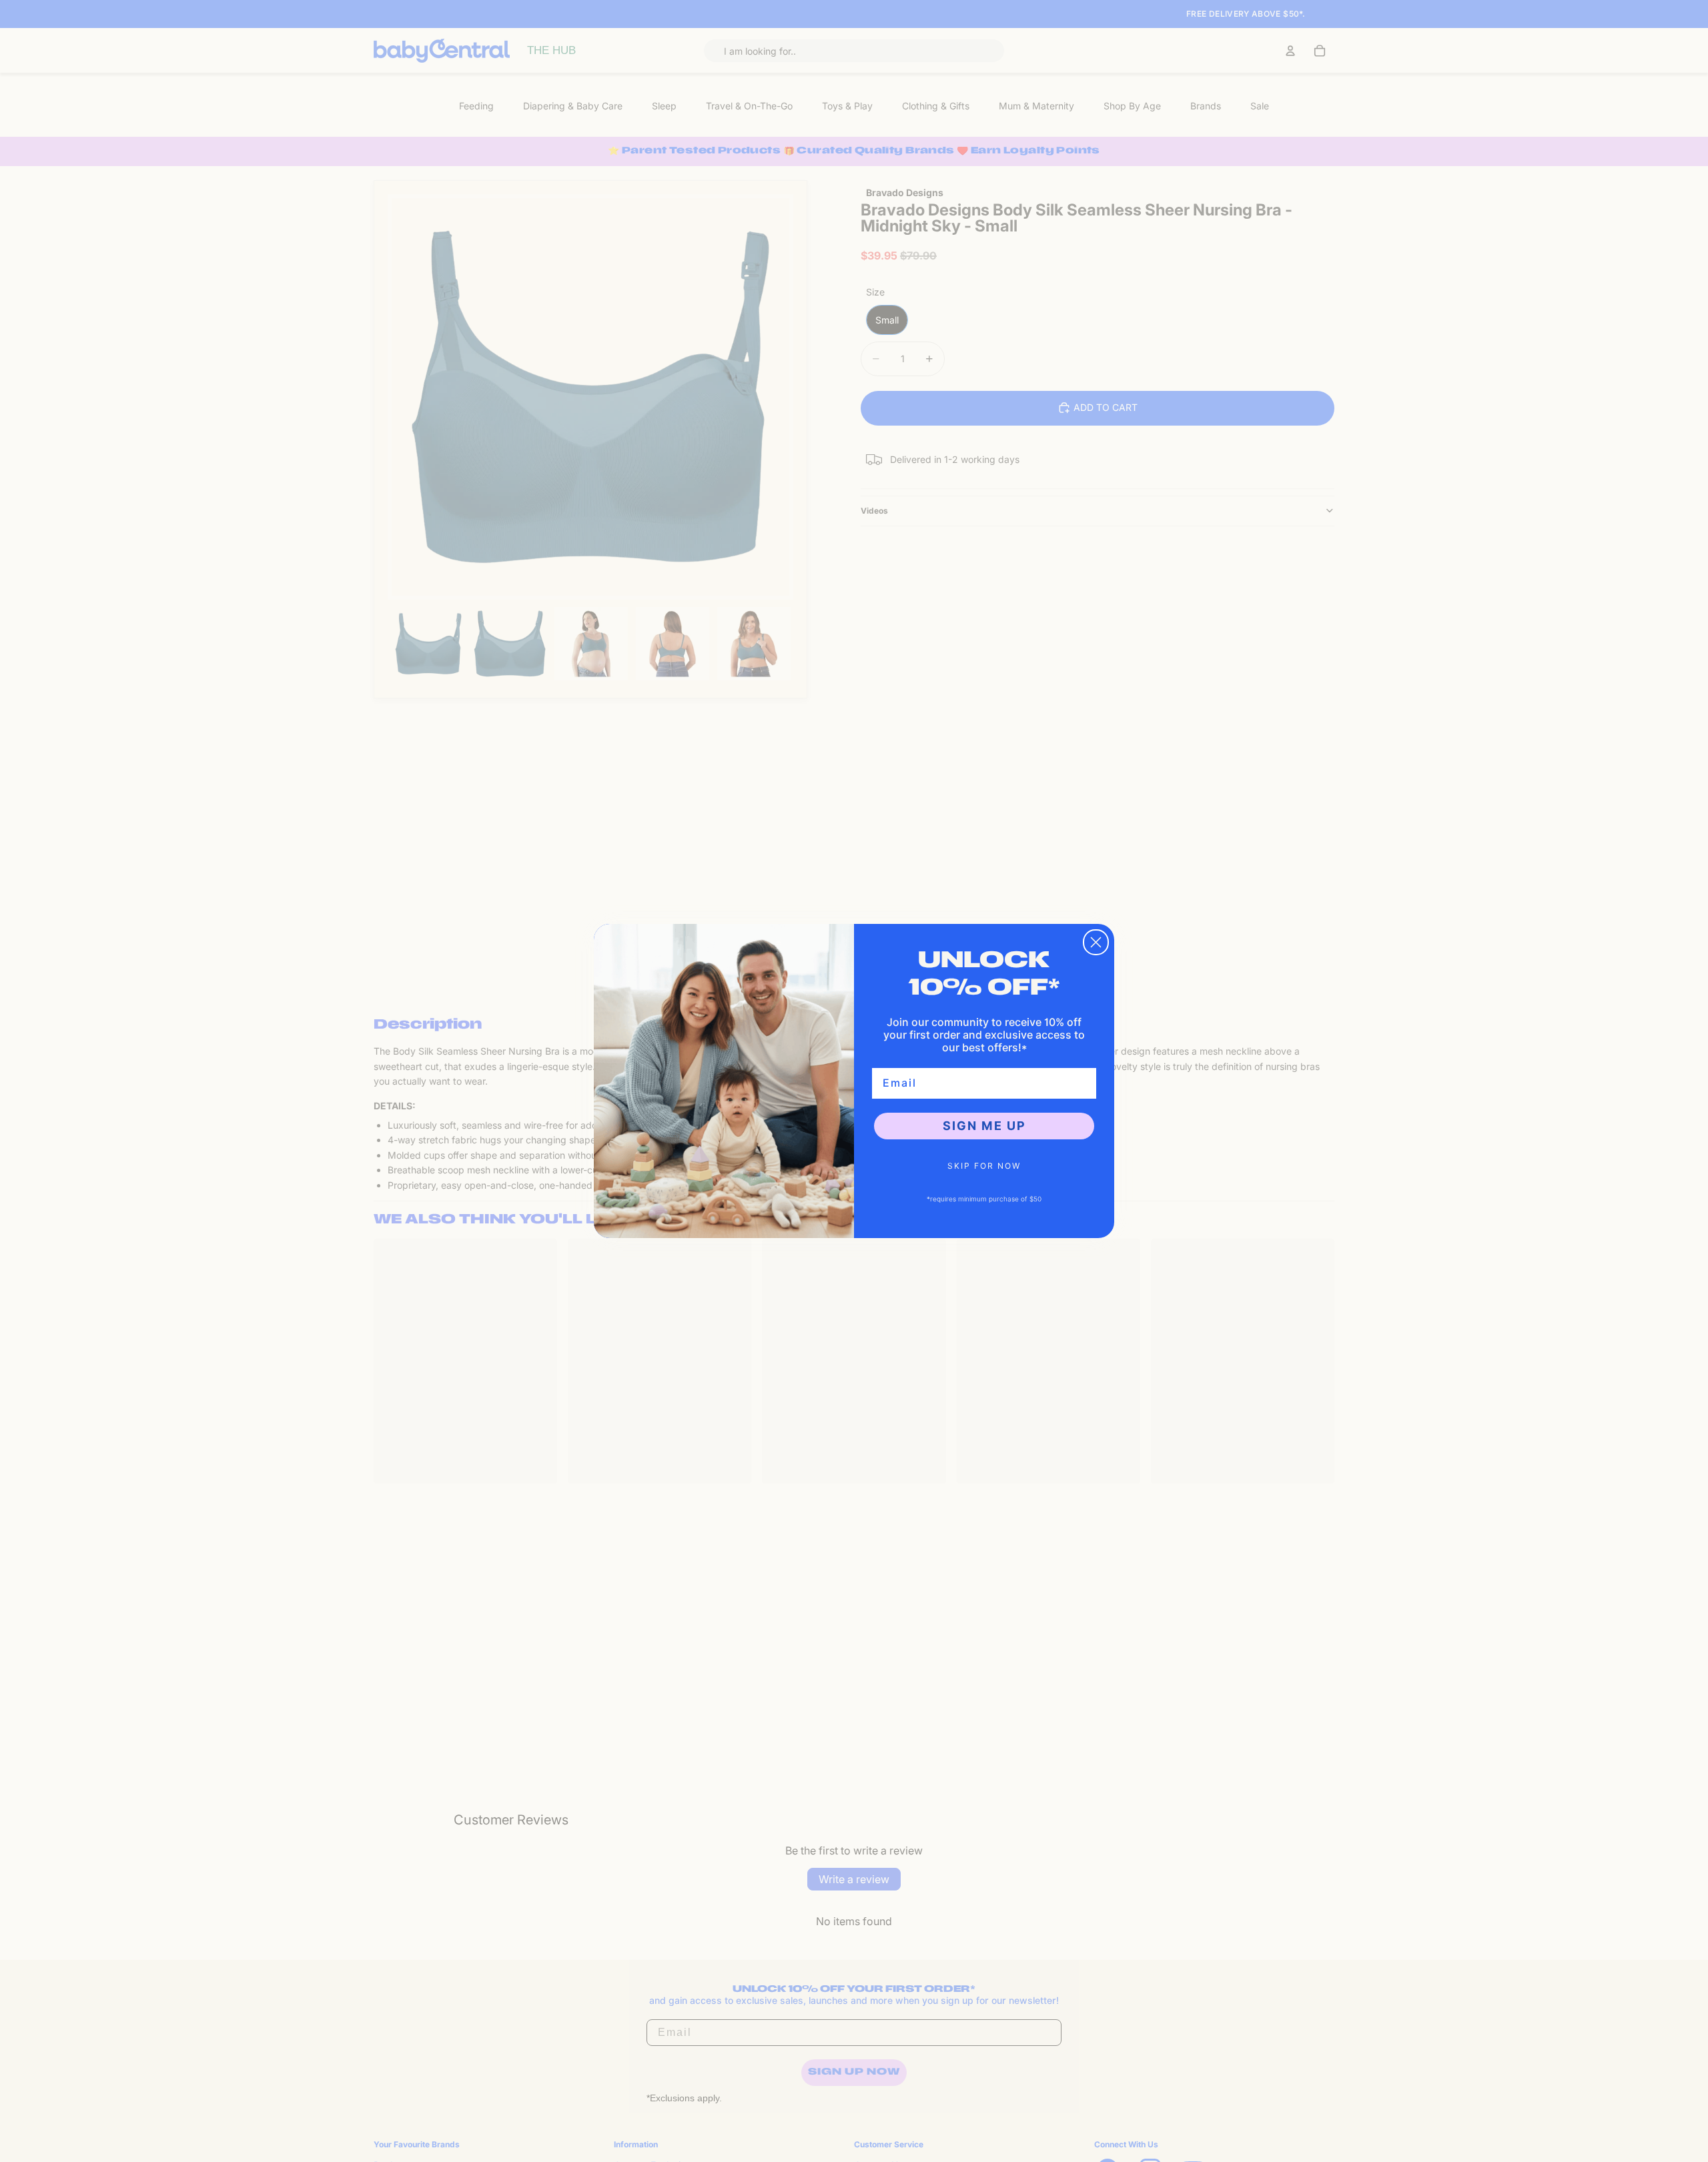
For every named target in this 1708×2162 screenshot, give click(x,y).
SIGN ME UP (984, 1126)
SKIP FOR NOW (984, 1166)
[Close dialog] (1096, 942)
